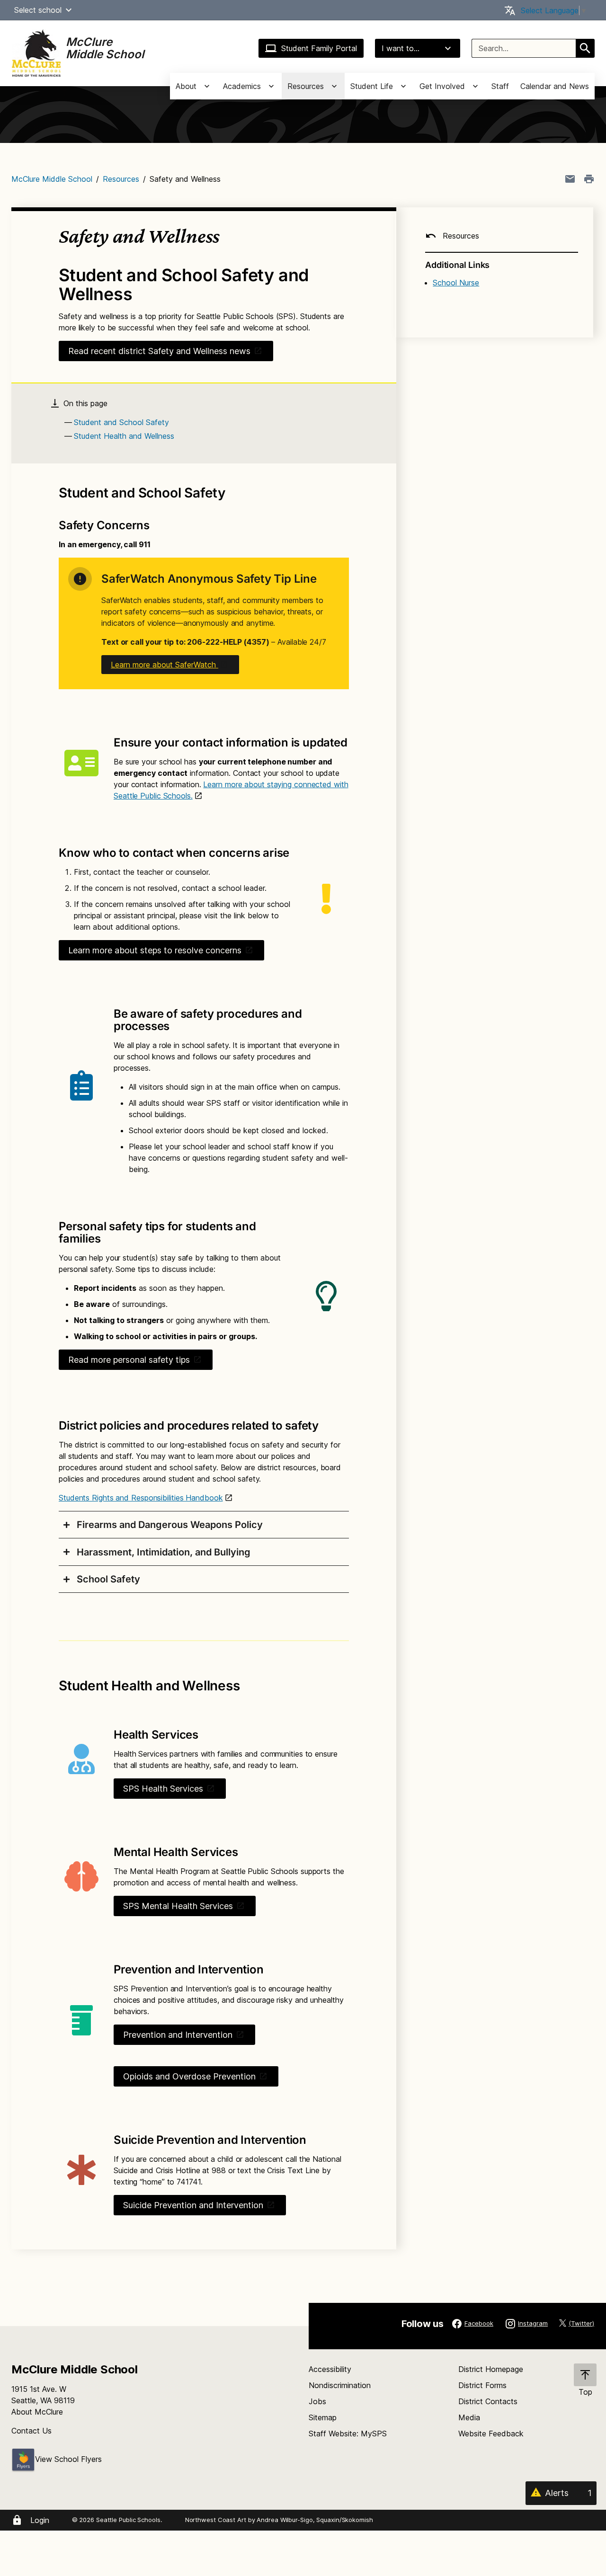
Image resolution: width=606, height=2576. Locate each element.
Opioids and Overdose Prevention (189, 2076)
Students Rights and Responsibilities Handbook (141, 1498)
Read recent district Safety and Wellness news (159, 351)
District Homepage (491, 2369)
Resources (121, 179)
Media (469, 2417)
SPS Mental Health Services (178, 1906)
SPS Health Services (163, 1789)
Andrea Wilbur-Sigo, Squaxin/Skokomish (315, 2520)
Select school (38, 10)
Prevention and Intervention (178, 2035)
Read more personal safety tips (129, 1360)
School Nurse (456, 283)
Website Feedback (491, 2434)
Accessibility (330, 2369)
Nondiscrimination (340, 2385)
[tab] (204, 1525)
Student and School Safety (121, 422)
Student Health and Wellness (124, 436)
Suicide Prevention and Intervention (193, 2205)
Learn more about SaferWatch (165, 665)
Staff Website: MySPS (348, 2434)
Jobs (317, 2401)
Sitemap (323, 2417)
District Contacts (488, 2401)
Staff (500, 86)
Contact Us (31, 2431)
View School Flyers (68, 2459)
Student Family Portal (319, 48)
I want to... (401, 48)
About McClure (37, 2412)
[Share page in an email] (570, 179)
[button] (69, 10)
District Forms (482, 2385)
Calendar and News (555, 86)
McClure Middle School (52, 179)
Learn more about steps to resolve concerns (155, 950)
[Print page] (589, 179)
